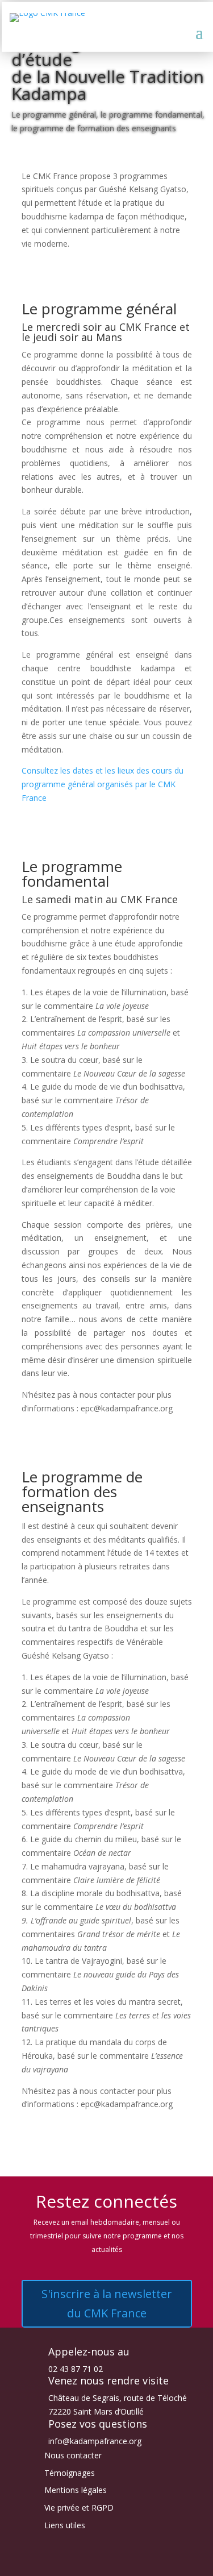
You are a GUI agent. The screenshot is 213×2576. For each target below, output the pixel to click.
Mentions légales (76, 2490)
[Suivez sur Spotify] (141, 2562)
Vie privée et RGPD (79, 2508)
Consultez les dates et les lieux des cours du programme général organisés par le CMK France (103, 784)
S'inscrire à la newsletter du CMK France (107, 2303)
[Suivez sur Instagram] (95, 2562)
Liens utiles (65, 2525)
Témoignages (70, 2473)
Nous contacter (73, 2455)
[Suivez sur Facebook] (73, 2562)
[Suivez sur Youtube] (118, 2562)
